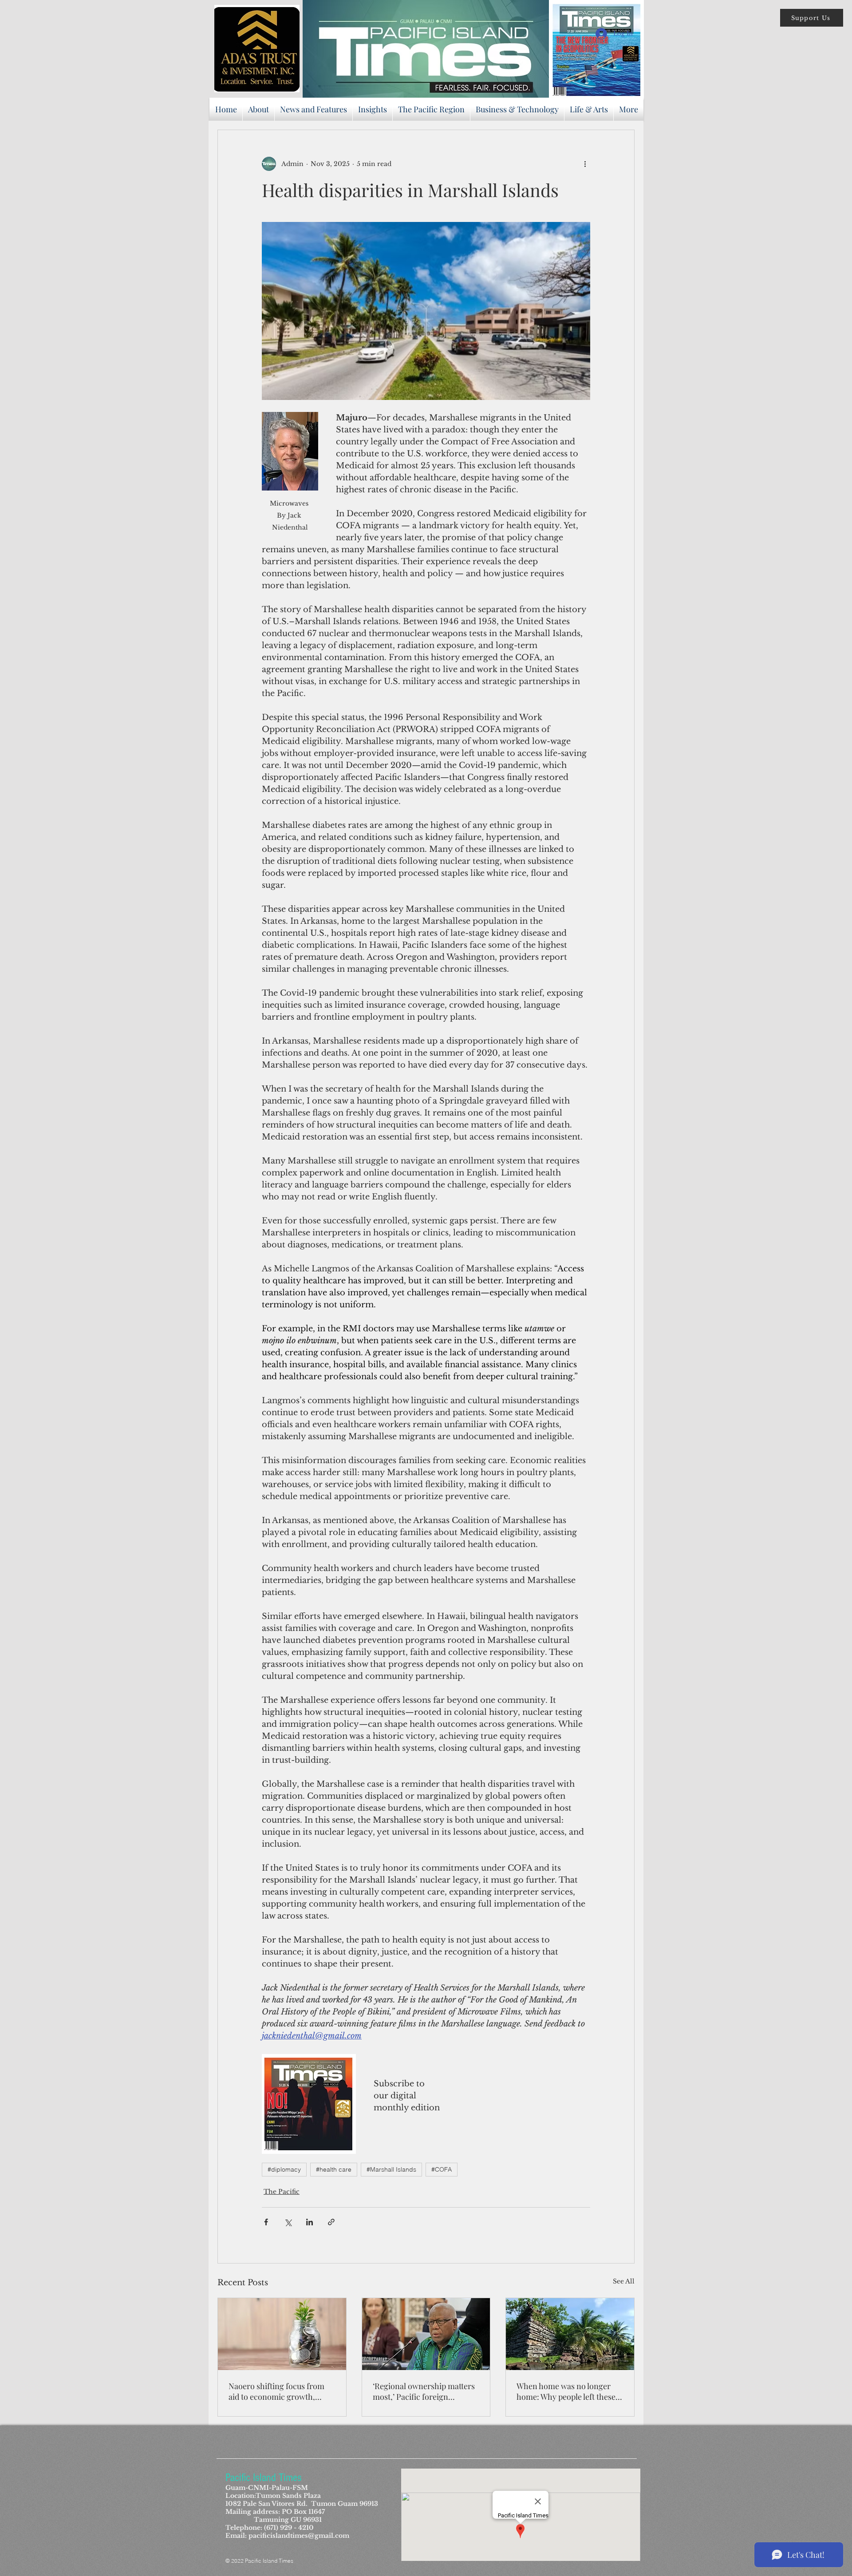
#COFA (442, 2169)
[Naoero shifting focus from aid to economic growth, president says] (282, 2334)
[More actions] (585, 164)
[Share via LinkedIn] (310, 2222)
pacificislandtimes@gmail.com (299, 2536)
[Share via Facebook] (266, 2222)
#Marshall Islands (391, 2169)
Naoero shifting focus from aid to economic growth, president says (276, 2391)
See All (624, 2281)
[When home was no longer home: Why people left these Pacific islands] (570, 2334)
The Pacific (282, 2192)
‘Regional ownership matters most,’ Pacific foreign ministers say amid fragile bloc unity (424, 2391)
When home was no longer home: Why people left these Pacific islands (566, 2391)
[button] (812, 18)
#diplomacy (284, 2169)
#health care (334, 2169)
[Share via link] (331, 2222)
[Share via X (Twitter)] (288, 2222)
